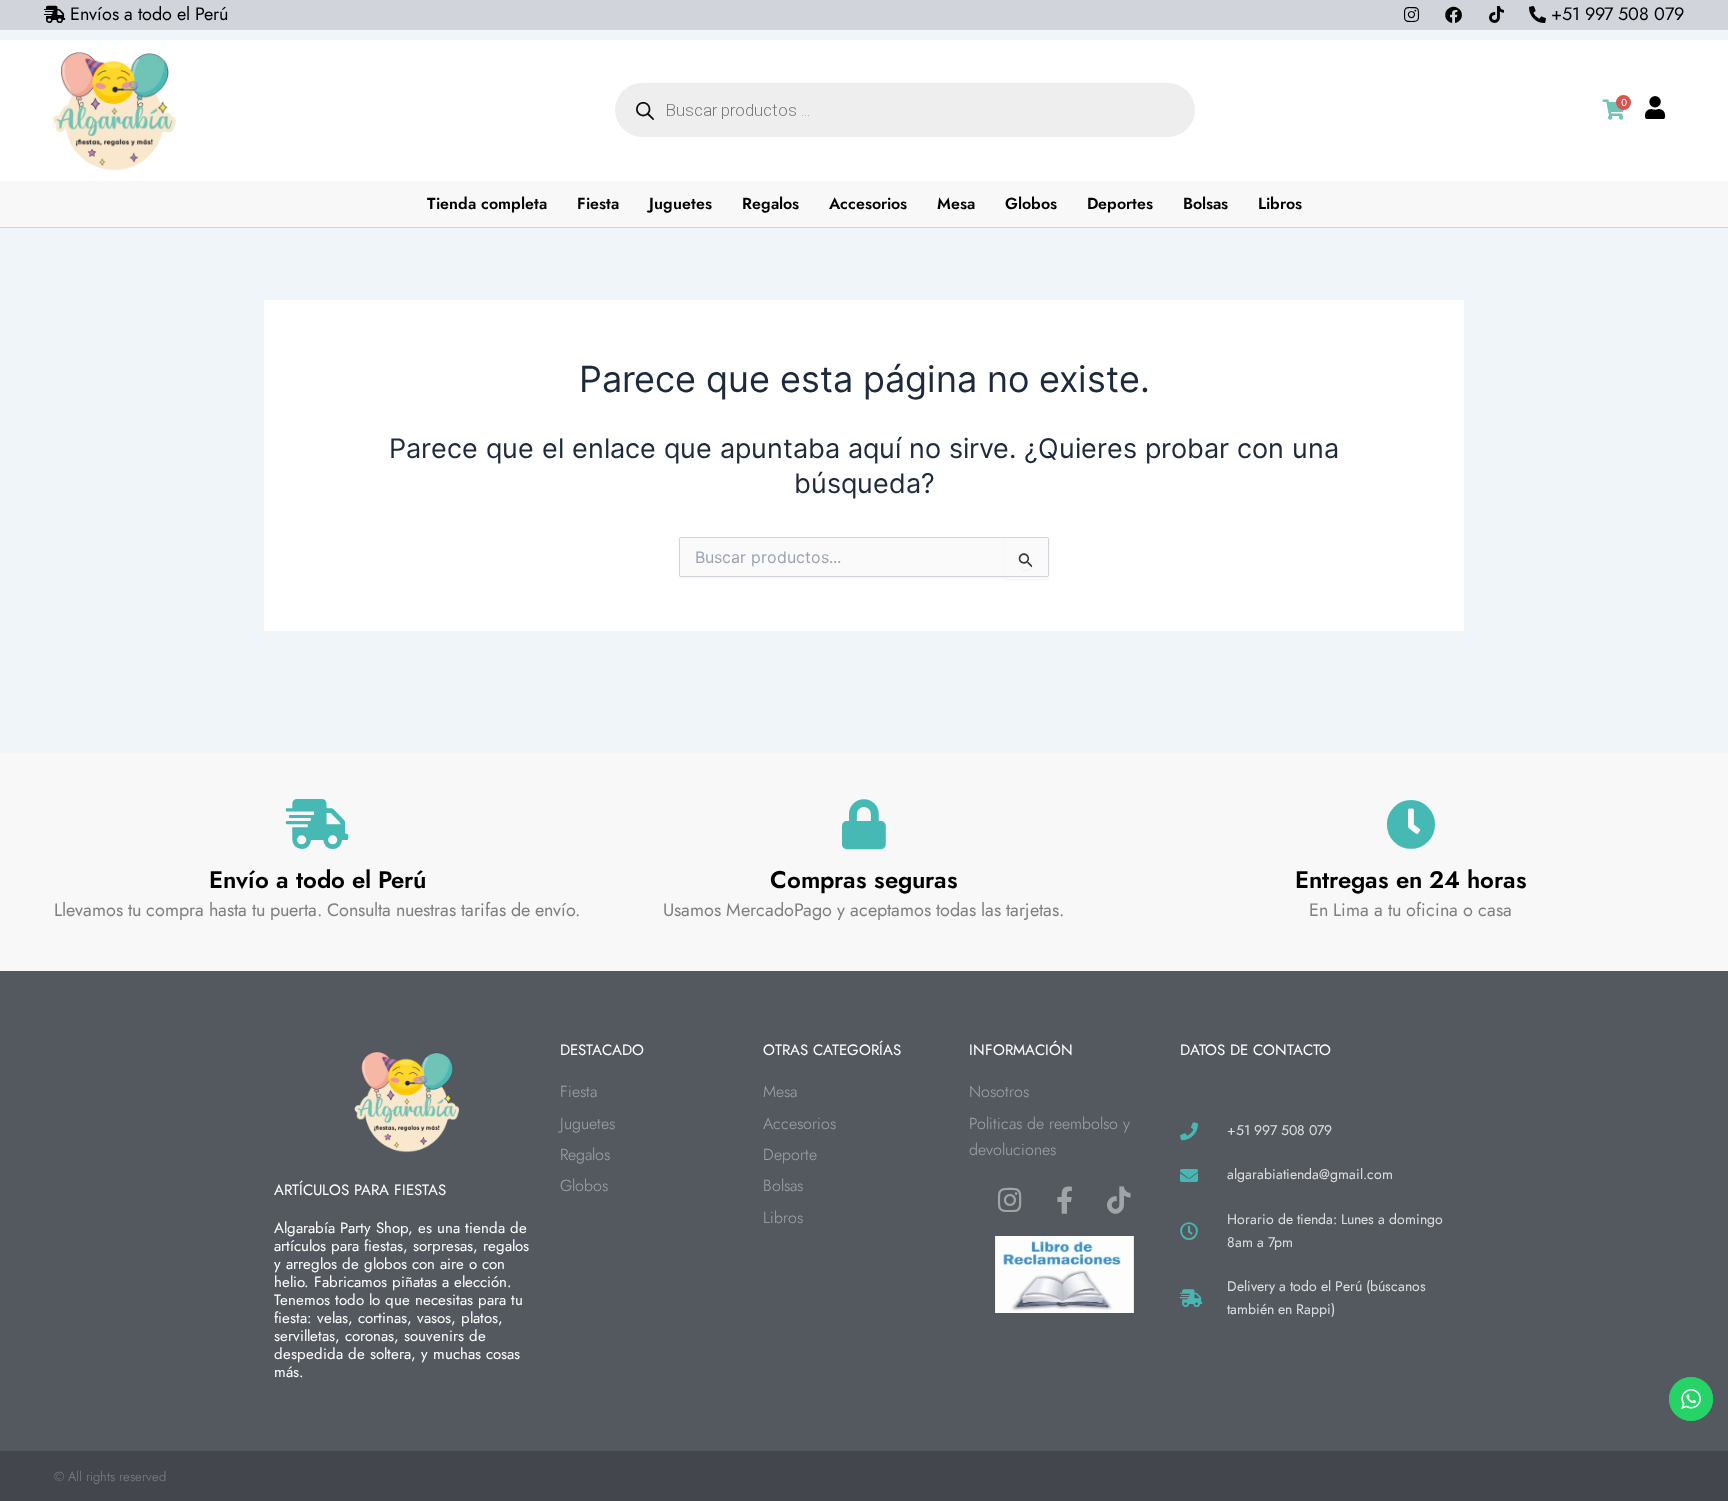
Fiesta (598, 203)
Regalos (770, 203)
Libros (1280, 203)
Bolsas (1205, 203)
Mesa (956, 203)
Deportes (1120, 203)
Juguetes (680, 203)
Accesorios (868, 203)
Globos (1031, 203)
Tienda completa (487, 203)
